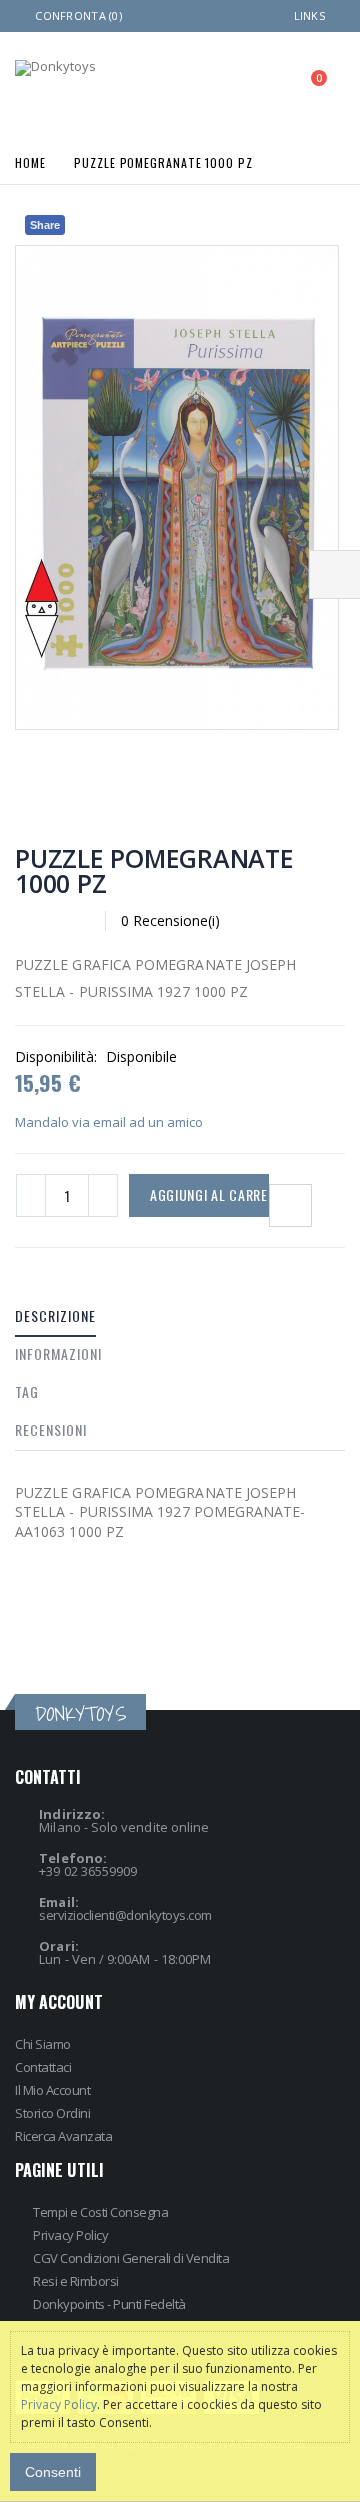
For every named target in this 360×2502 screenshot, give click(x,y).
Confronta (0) (78, 15)
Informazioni (58, 1353)
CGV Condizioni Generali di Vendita (131, 2258)
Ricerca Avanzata (63, 2136)
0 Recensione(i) (170, 920)
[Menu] (224, 84)
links (309, 15)
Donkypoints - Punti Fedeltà (109, 2304)
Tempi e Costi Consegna (100, 2212)
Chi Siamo (43, 2044)
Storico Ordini (52, 2113)
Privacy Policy (70, 2235)
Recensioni (51, 1429)
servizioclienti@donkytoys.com (125, 1915)
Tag (27, 1391)
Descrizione (55, 1315)
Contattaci (43, 2067)
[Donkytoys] (55, 68)
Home (30, 161)
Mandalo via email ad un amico (109, 1122)
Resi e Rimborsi (76, 2281)
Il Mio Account (52, 2090)
